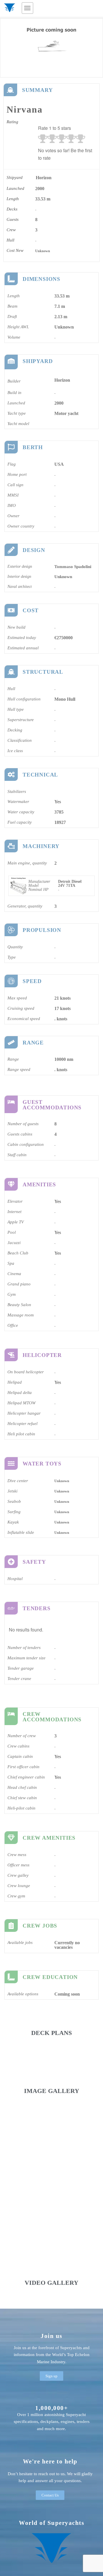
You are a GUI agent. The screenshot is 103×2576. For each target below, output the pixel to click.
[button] (27, 8)
